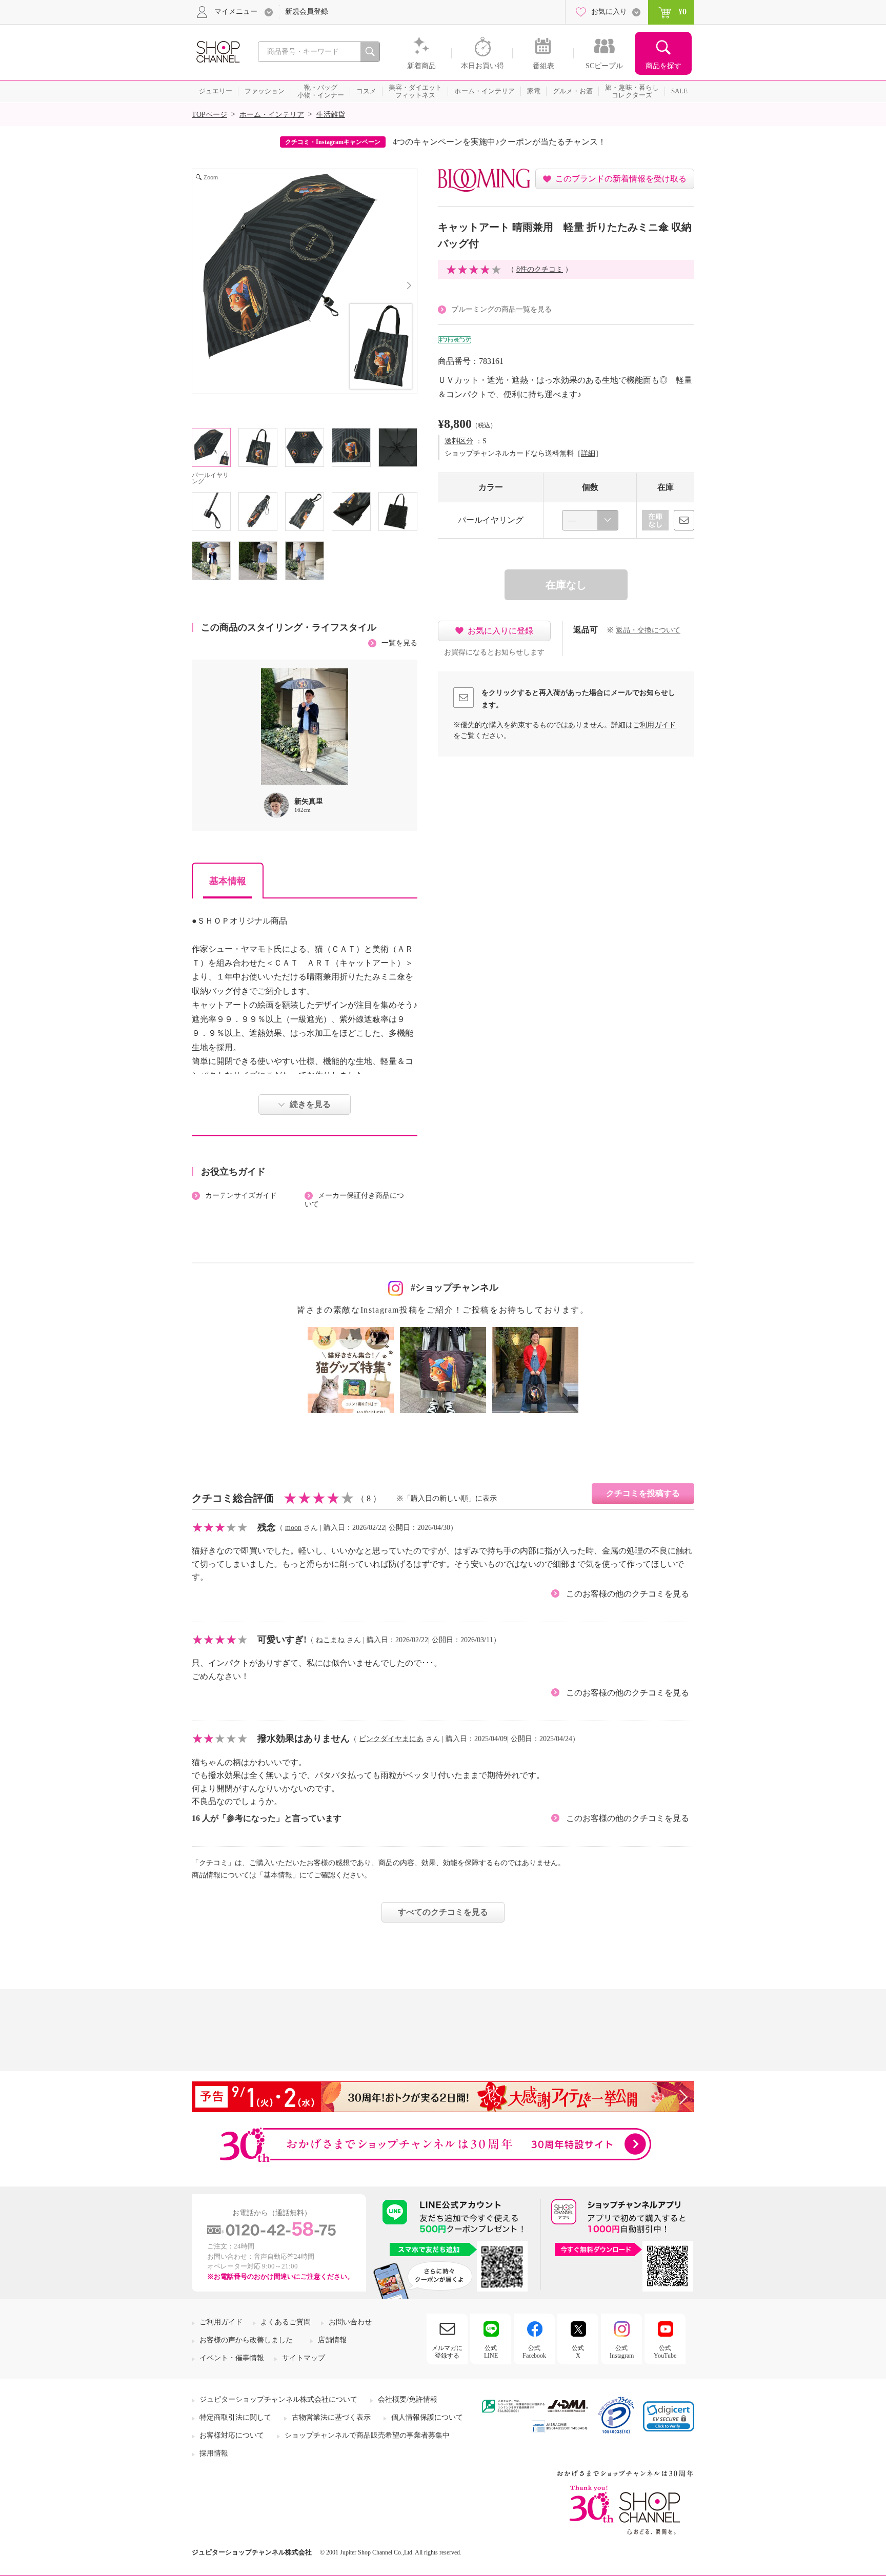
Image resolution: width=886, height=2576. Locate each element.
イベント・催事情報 (232, 2358)
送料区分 (459, 441)
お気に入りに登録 (500, 631)
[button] (669, 2416)
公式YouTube (665, 2352)
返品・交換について (648, 630)
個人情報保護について (427, 2417)
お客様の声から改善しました (246, 2340)
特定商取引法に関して (235, 2417)
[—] (590, 520)
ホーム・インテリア (272, 115)
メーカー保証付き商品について (354, 1200)
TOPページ (209, 115)
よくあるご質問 (286, 2322)
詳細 (588, 453)
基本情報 (228, 881)
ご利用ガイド (654, 725)
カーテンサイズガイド (241, 1195)
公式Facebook (534, 2352)
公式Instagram (622, 2352)
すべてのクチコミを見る (443, 1912)
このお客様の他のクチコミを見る (628, 1594)
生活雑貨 (331, 115)
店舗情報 (332, 2340)
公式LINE (491, 2352)
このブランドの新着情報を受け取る (621, 179)
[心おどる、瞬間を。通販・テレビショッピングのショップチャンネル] (217, 51)
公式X (578, 2352)
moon (293, 1528)
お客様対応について (232, 2435)
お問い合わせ (350, 2322)
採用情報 (214, 2453)
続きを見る (310, 1104)
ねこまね (330, 1640)
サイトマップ (304, 2358)
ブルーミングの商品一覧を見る (501, 309)
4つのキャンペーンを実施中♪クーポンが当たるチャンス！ (499, 142)
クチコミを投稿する (643, 1493)
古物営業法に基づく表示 (331, 2417)
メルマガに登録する (447, 2352)
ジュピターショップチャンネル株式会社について (278, 2399)
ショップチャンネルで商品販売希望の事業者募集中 (367, 2435)
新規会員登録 (307, 12)
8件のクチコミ (540, 269)
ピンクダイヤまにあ (391, 1739)
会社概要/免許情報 (408, 2399)
